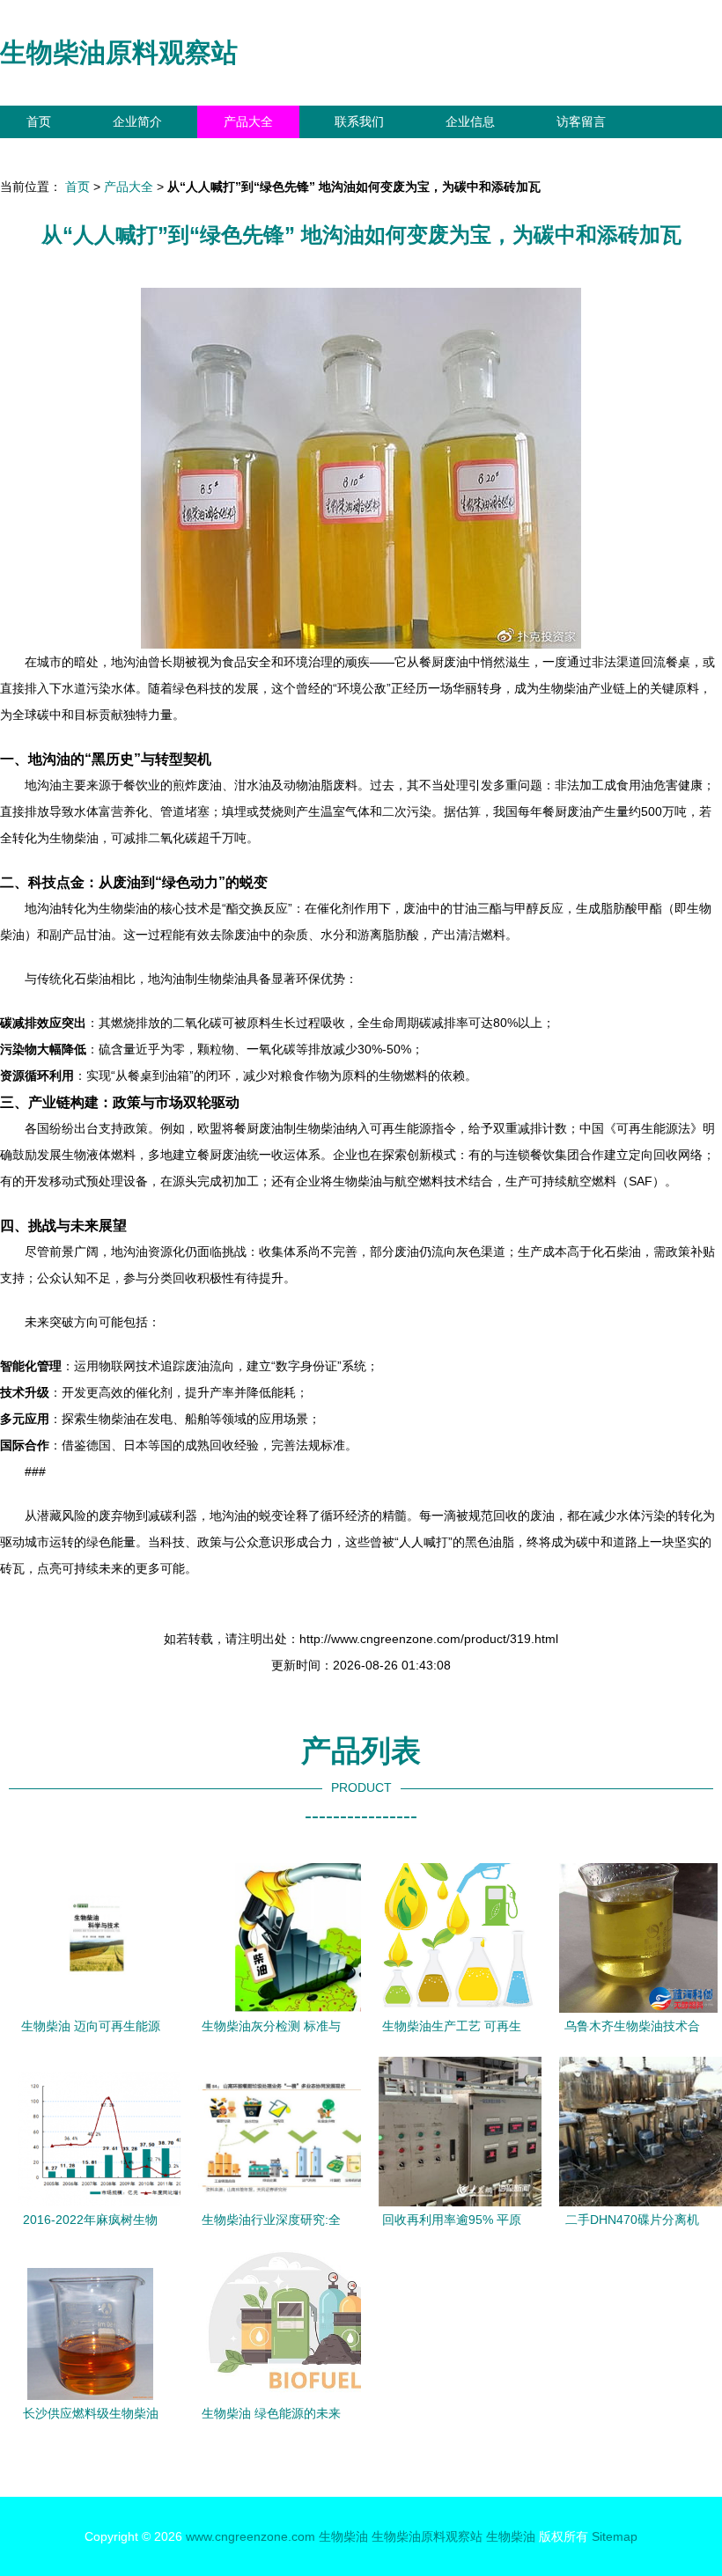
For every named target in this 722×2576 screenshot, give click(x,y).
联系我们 (359, 121)
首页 (39, 121)
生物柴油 (343, 2536)
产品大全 (248, 121)
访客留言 (581, 121)
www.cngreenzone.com (250, 2536)
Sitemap (615, 2536)
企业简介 (137, 121)
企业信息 (470, 121)
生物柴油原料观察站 (119, 52)
